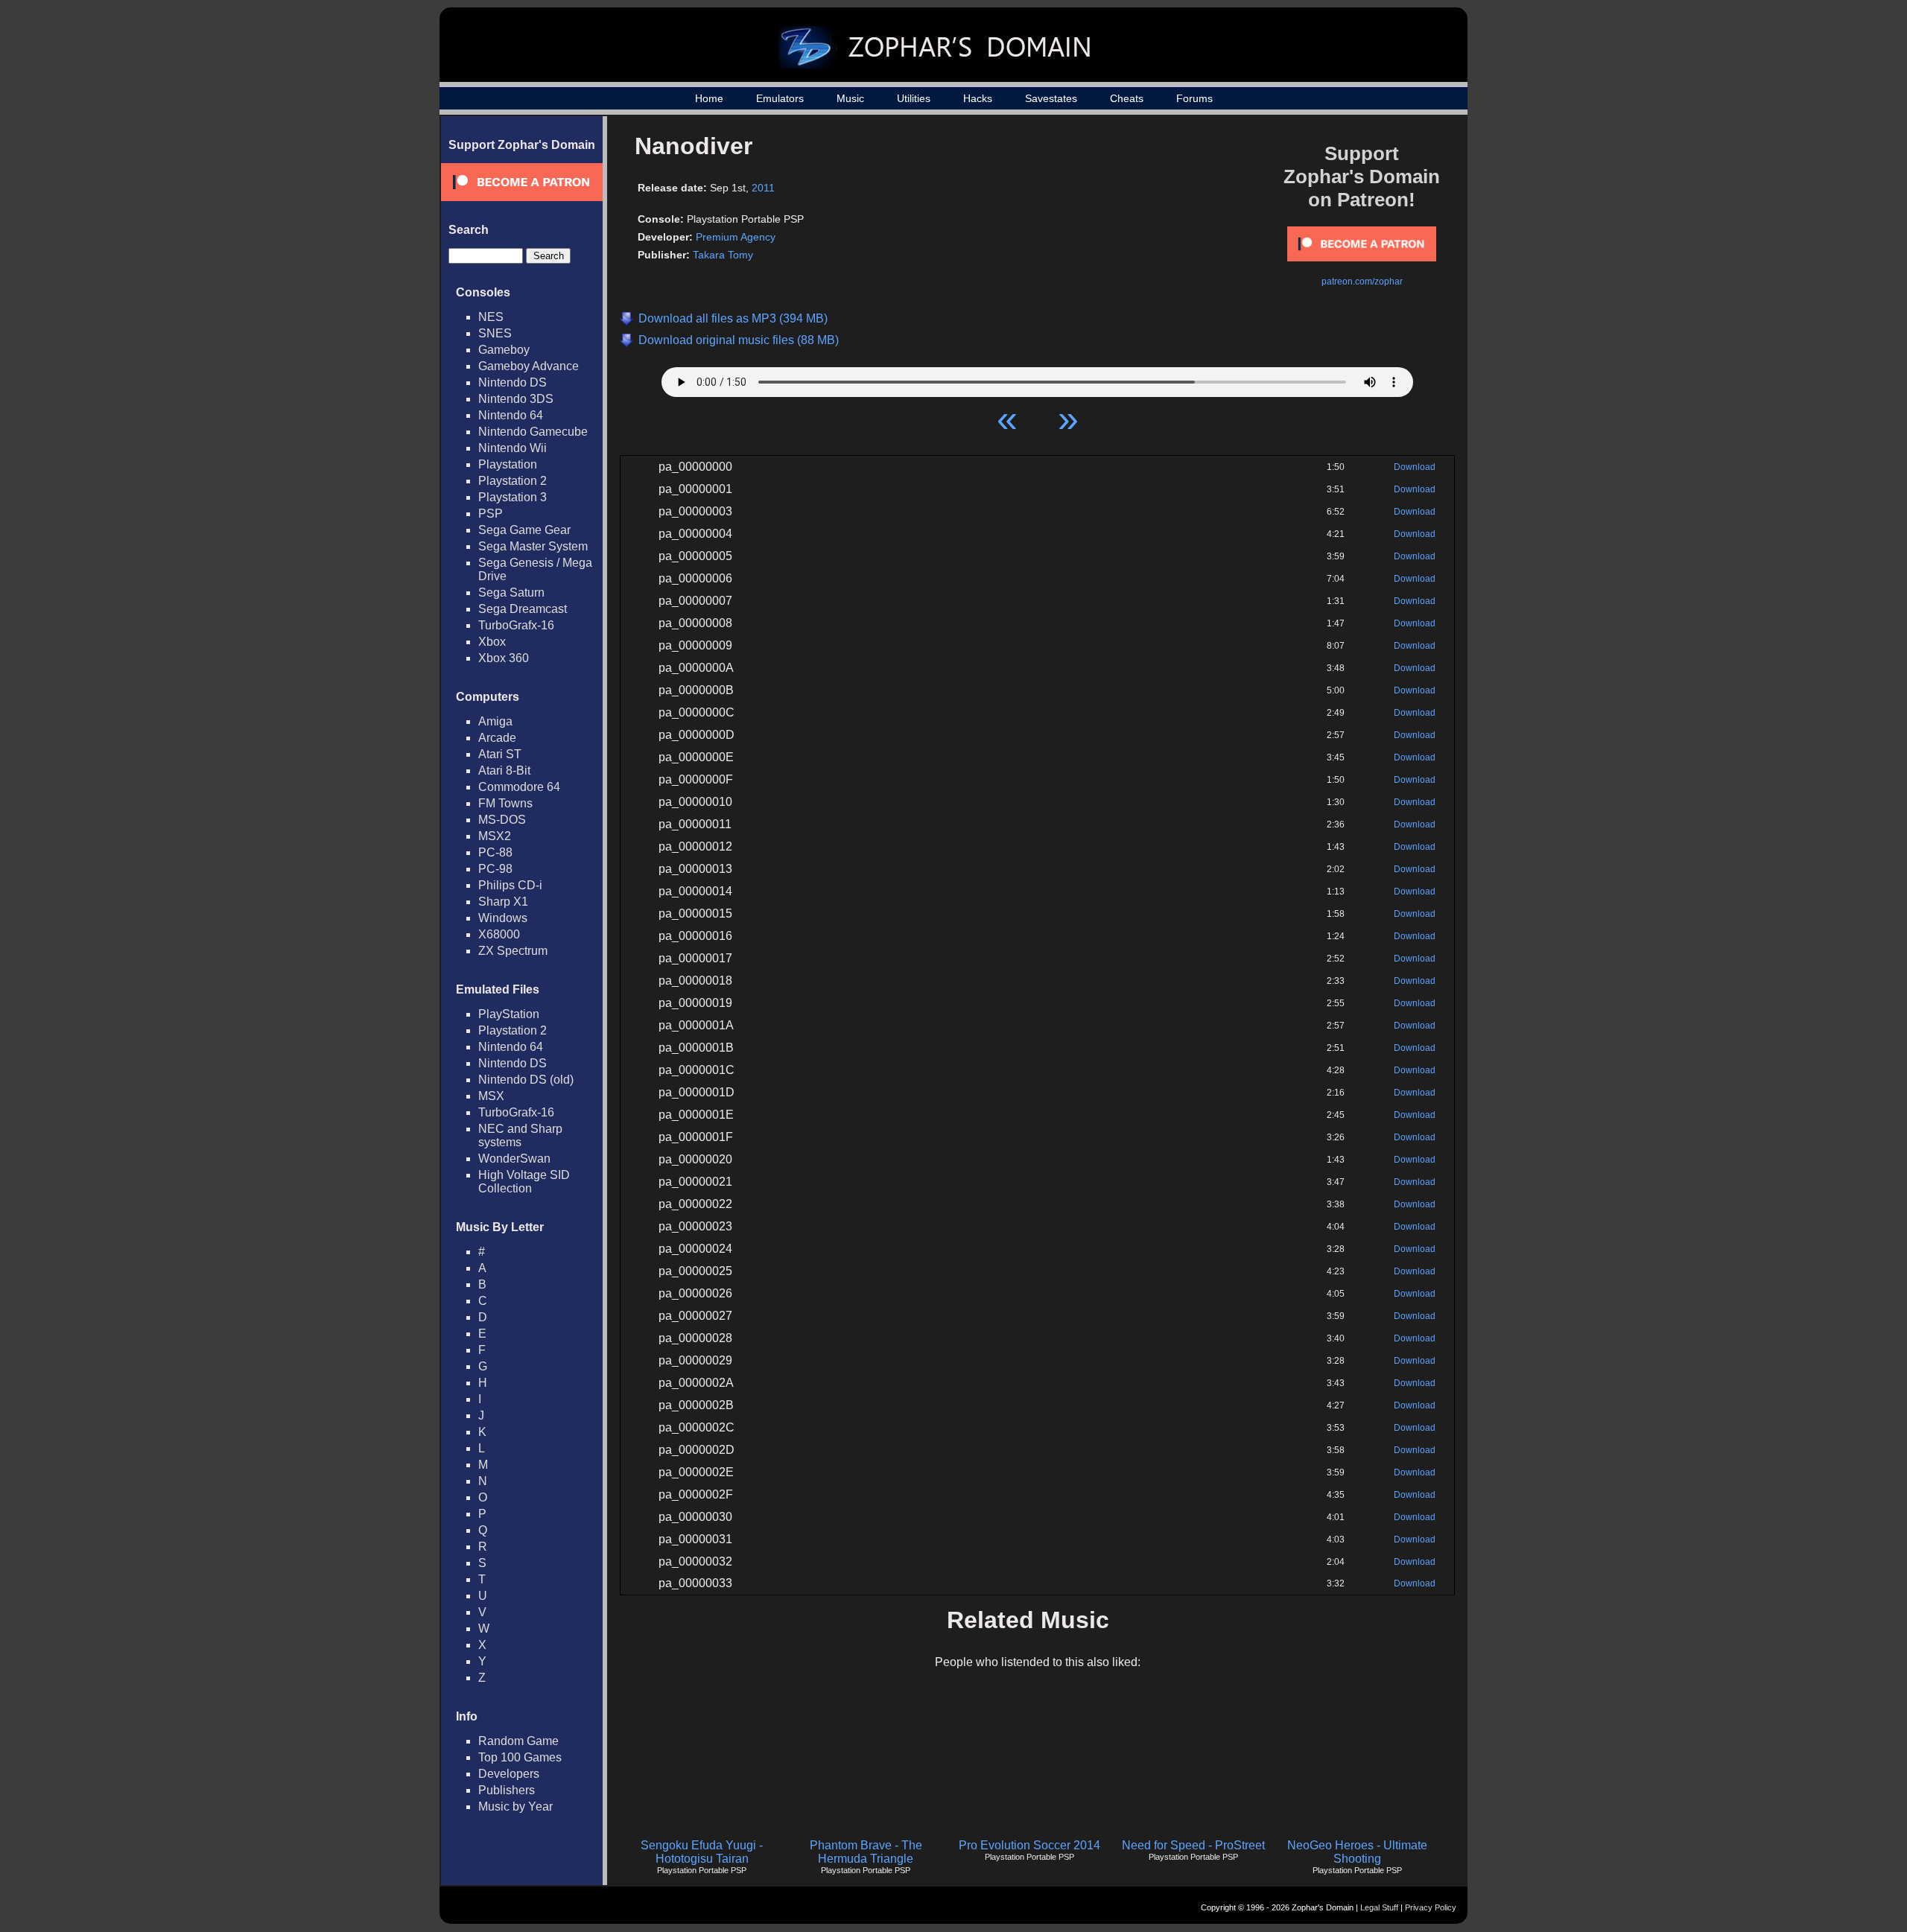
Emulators (780, 98)
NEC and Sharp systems (520, 1135)
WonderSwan (514, 1159)
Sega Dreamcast (523, 609)
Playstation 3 (513, 497)
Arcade (497, 738)
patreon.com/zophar (1362, 282)
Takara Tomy (723, 255)
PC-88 (495, 852)
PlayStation (509, 1014)
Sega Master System (533, 546)
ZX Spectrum (513, 951)
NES (491, 317)
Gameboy (504, 350)
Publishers (507, 1790)
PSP (491, 514)
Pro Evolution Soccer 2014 (1029, 1845)
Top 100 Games (520, 1757)
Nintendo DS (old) (526, 1080)
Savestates (1051, 98)
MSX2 (495, 836)
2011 (763, 188)
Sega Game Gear (524, 530)
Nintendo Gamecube (533, 432)
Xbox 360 (504, 658)
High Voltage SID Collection (524, 1182)
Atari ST (500, 754)
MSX (491, 1096)
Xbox (492, 642)
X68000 (499, 934)
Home (709, 98)
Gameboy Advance (529, 366)
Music (850, 98)
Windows (503, 918)
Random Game (518, 1741)
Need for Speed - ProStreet (1193, 1845)
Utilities (914, 98)
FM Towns (505, 803)
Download (1415, 467)
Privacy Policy (1431, 1907)
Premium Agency (736, 237)
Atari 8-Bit (504, 770)
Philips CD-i (510, 885)
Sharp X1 (503, 902)
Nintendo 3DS (516, 399)
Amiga (495, 721)
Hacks (978, 98)
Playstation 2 (513, 481)
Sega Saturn (511, 592)
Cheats (1127, 98)
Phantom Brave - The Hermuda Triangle (866, 1852)
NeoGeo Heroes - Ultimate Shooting (1357, 1852)
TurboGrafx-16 (516, 625)
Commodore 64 (519, 787)
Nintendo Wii (513, 448)
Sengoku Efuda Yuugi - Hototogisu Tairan (702, 1852)
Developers (509, 1774)
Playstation (508, 464)
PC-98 (495, 869)
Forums (1194, 98)
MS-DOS (502, 820)
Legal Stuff (1379, 1907)
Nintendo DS (513, 382)
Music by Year (515, 1807)
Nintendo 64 (511, 415)
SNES (495, 333)
